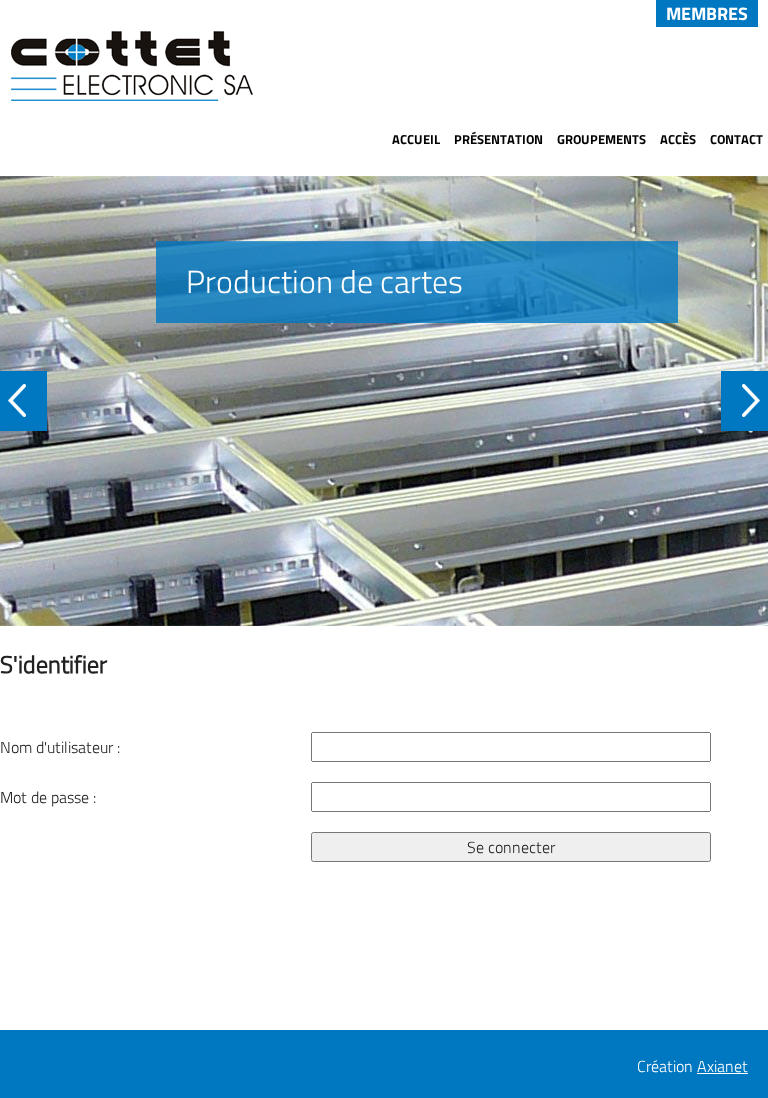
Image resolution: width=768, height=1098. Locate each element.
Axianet (722, 1066)
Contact (736, 139)
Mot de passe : (48, 797)
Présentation (498, 139)
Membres (707, 13)
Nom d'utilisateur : (60, 747)
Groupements (601, 139)
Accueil (416, 139)
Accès (678, 139)
